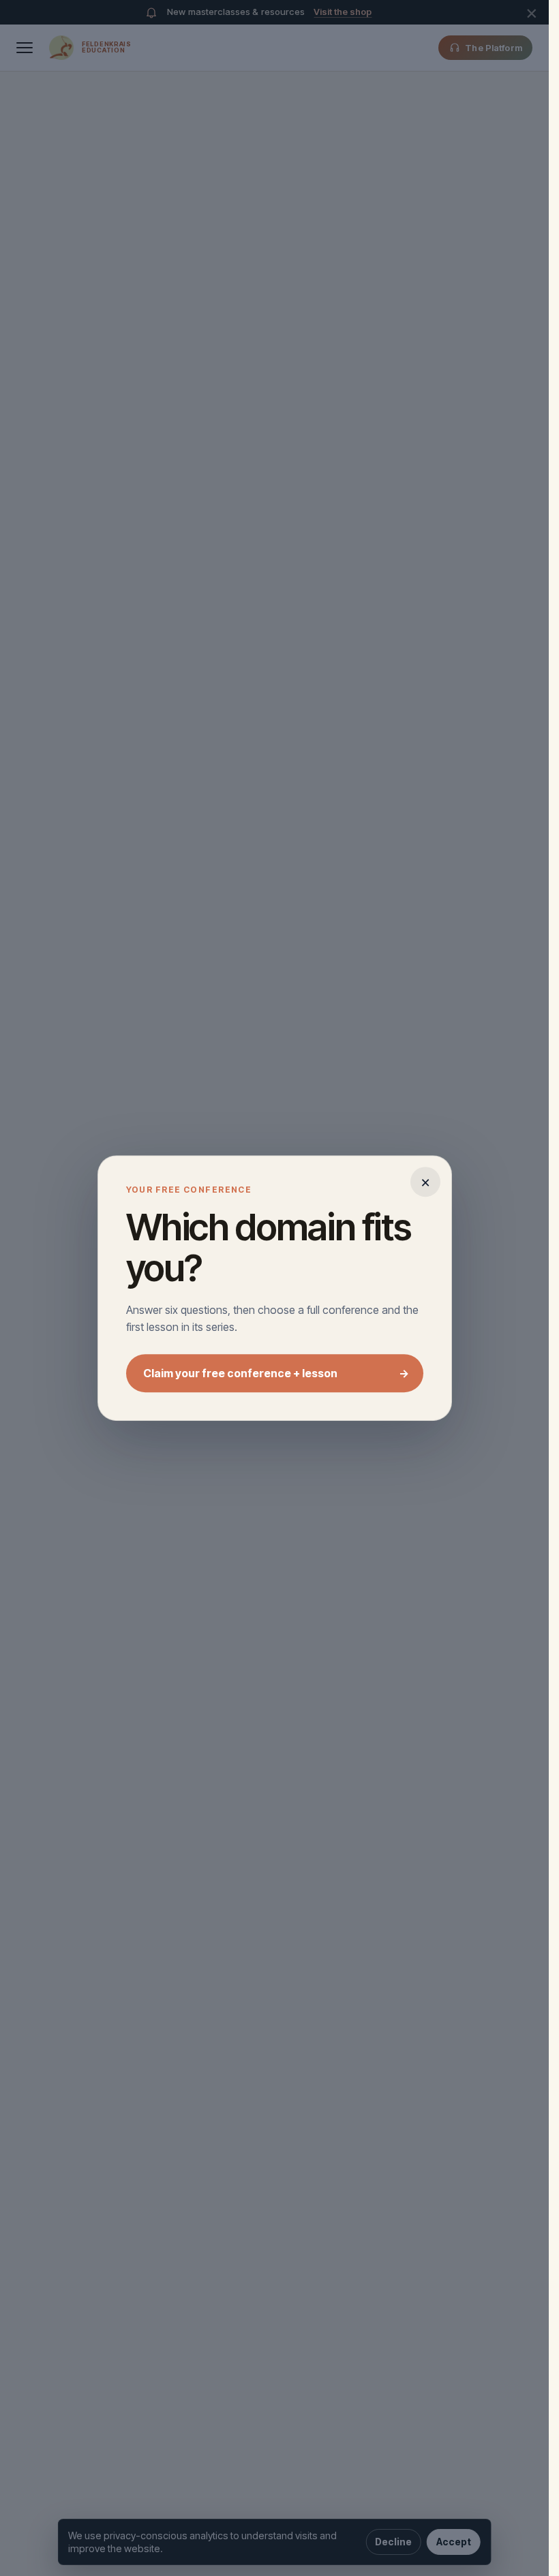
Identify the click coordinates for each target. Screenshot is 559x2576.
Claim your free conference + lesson (276, 1373)
